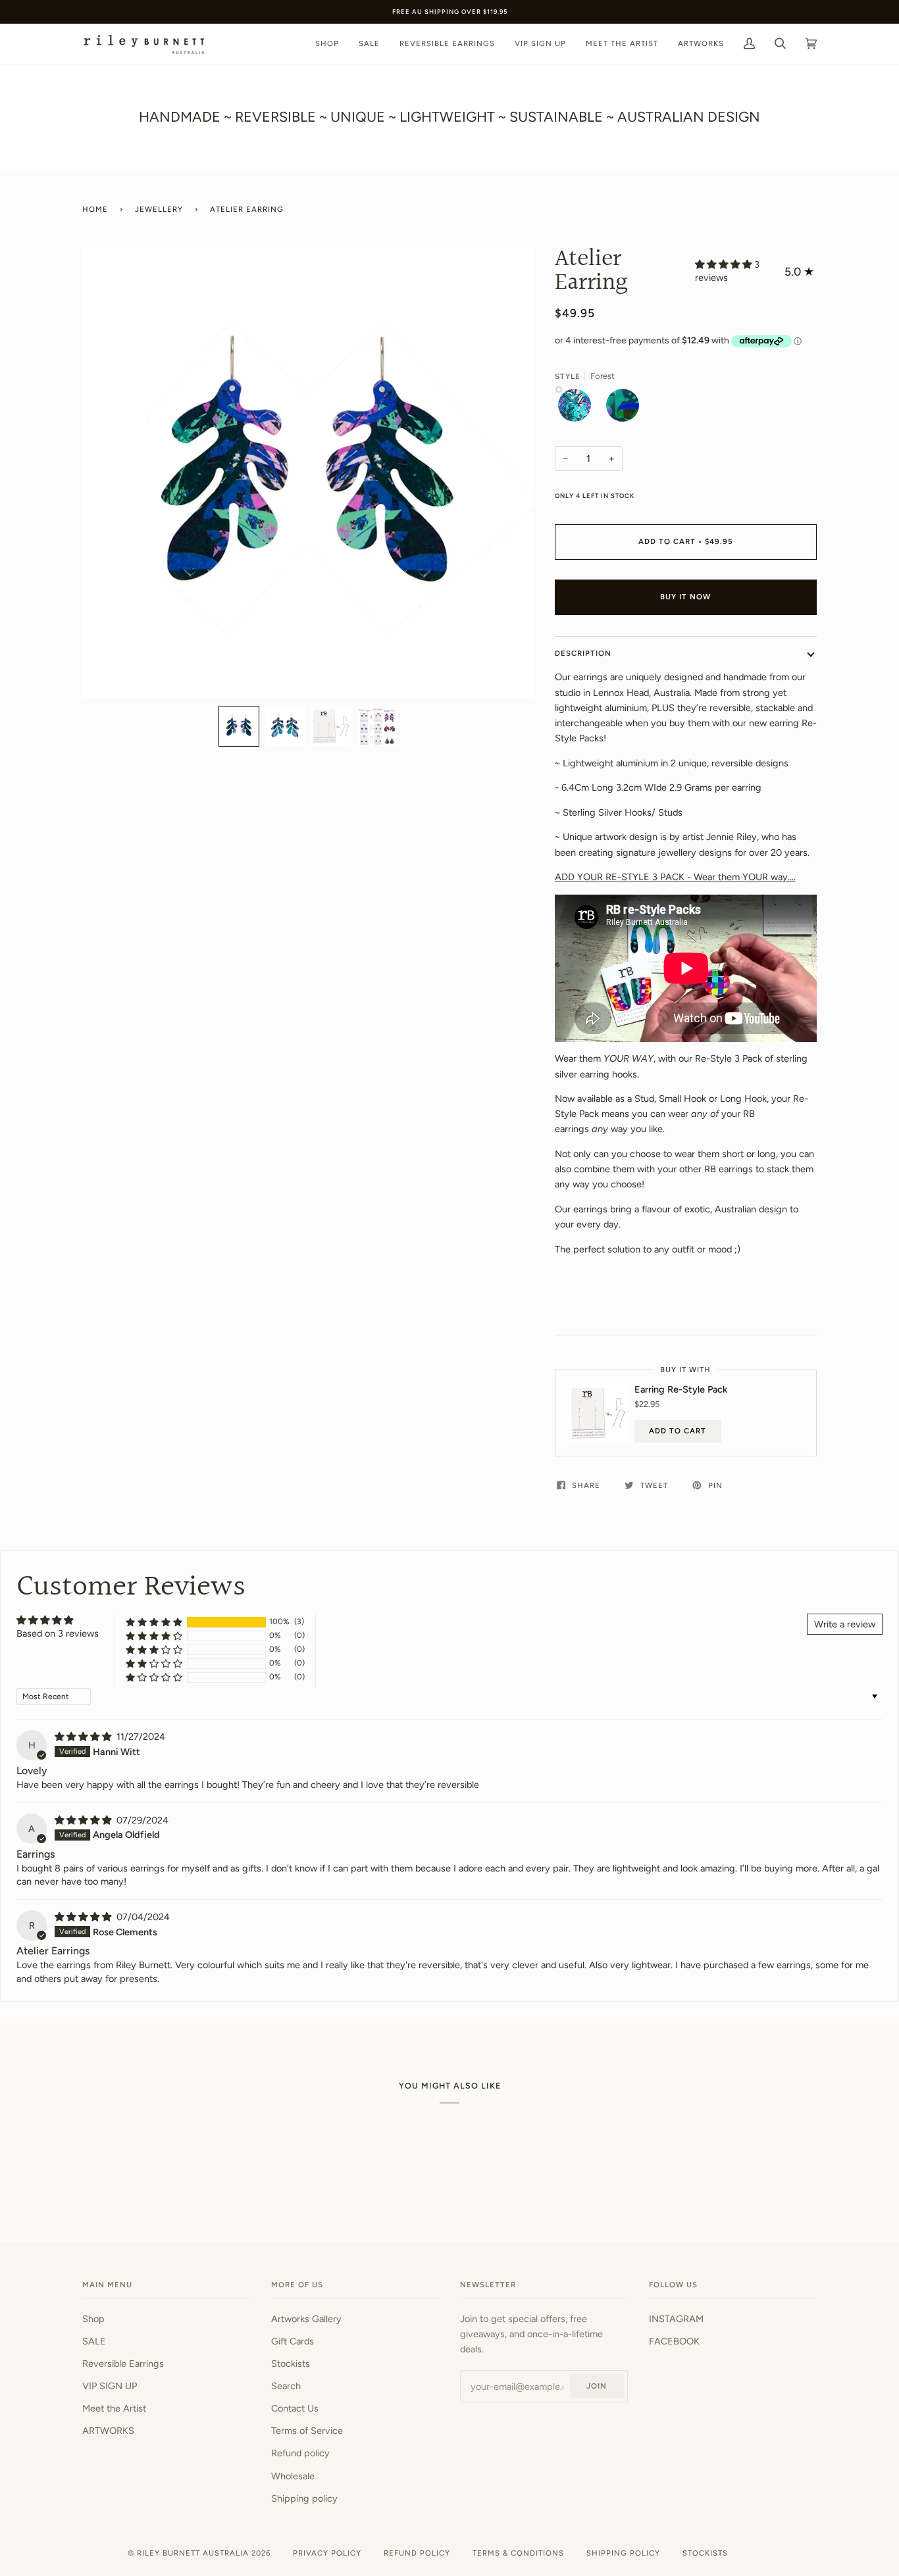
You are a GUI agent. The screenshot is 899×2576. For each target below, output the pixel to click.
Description (583, 653)
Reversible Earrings (123, 2364)
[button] (239, 726)
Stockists (291, 2364)
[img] (84, 1737)
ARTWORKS (108, 2431)
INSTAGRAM (676, 2319)
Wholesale (293, 2476)
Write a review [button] (845, 1624)
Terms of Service (307, 2431)
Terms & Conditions (518, 2553)
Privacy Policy (327, 2553)
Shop (93, 2319)
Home (95, 209)
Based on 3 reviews (58, 1633)
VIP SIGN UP (110, 2386)
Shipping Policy (623, 2553)
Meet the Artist (114, 2408)
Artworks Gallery (306, 2319)
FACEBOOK (674, 2341)
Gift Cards (293, 2341)
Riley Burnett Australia (193, 2553)
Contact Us (295, 2408)
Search (286, 2386)
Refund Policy (417, 2553)
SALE (94, 2341)
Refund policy (300, 2453)
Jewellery (159, 209)
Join (597, 2386)
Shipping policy (304, 2498)
